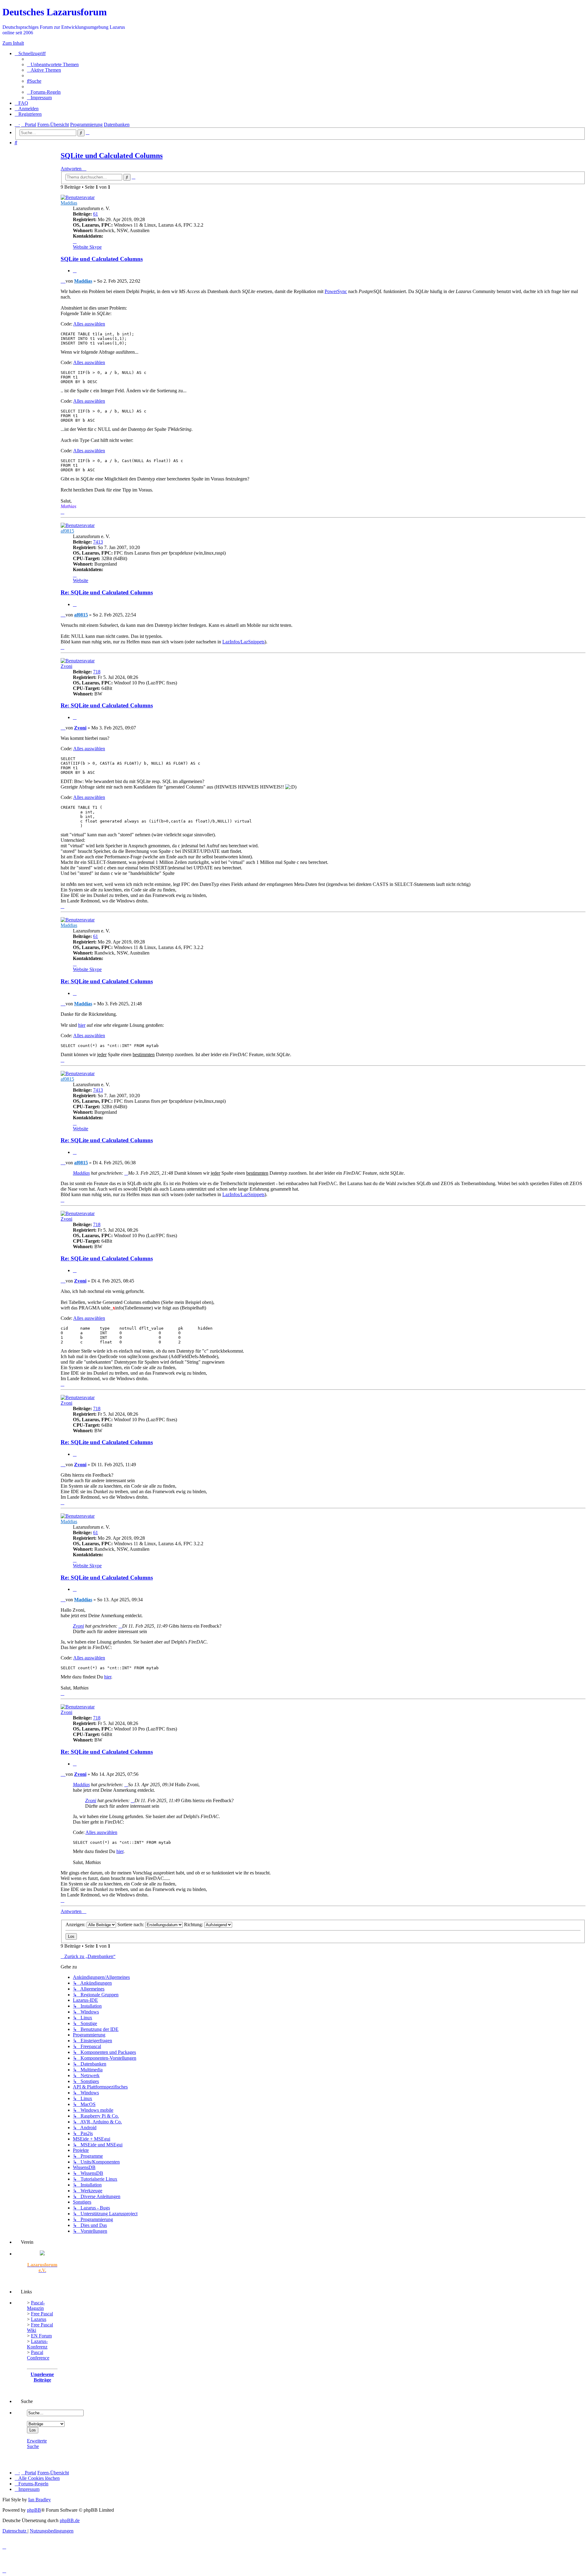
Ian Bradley (40, 2500)
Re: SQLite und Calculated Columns (107, 592)
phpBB (34, 2510)
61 (96, 214)
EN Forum (41, 2336)
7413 (98, 542)
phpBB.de (70, 2520)
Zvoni (66, 666)
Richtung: (194, 1924)
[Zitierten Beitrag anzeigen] (126, 1173)
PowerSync (336, 291)
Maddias (69, 203)
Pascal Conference (38, 2355)
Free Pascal (42, 2314)
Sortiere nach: (131, 1924)
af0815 (67, 531)
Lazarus (39, 2319)
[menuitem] (53, 64)
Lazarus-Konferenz (37, 2344)
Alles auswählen (89, 324)
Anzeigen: (76, 1924)
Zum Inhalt (13, 43)
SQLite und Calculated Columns (112, 156)
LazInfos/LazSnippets (243, 642)
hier (82, 1025)
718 (97, 672)
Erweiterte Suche (37, 2444)
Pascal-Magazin (36, 2305)
